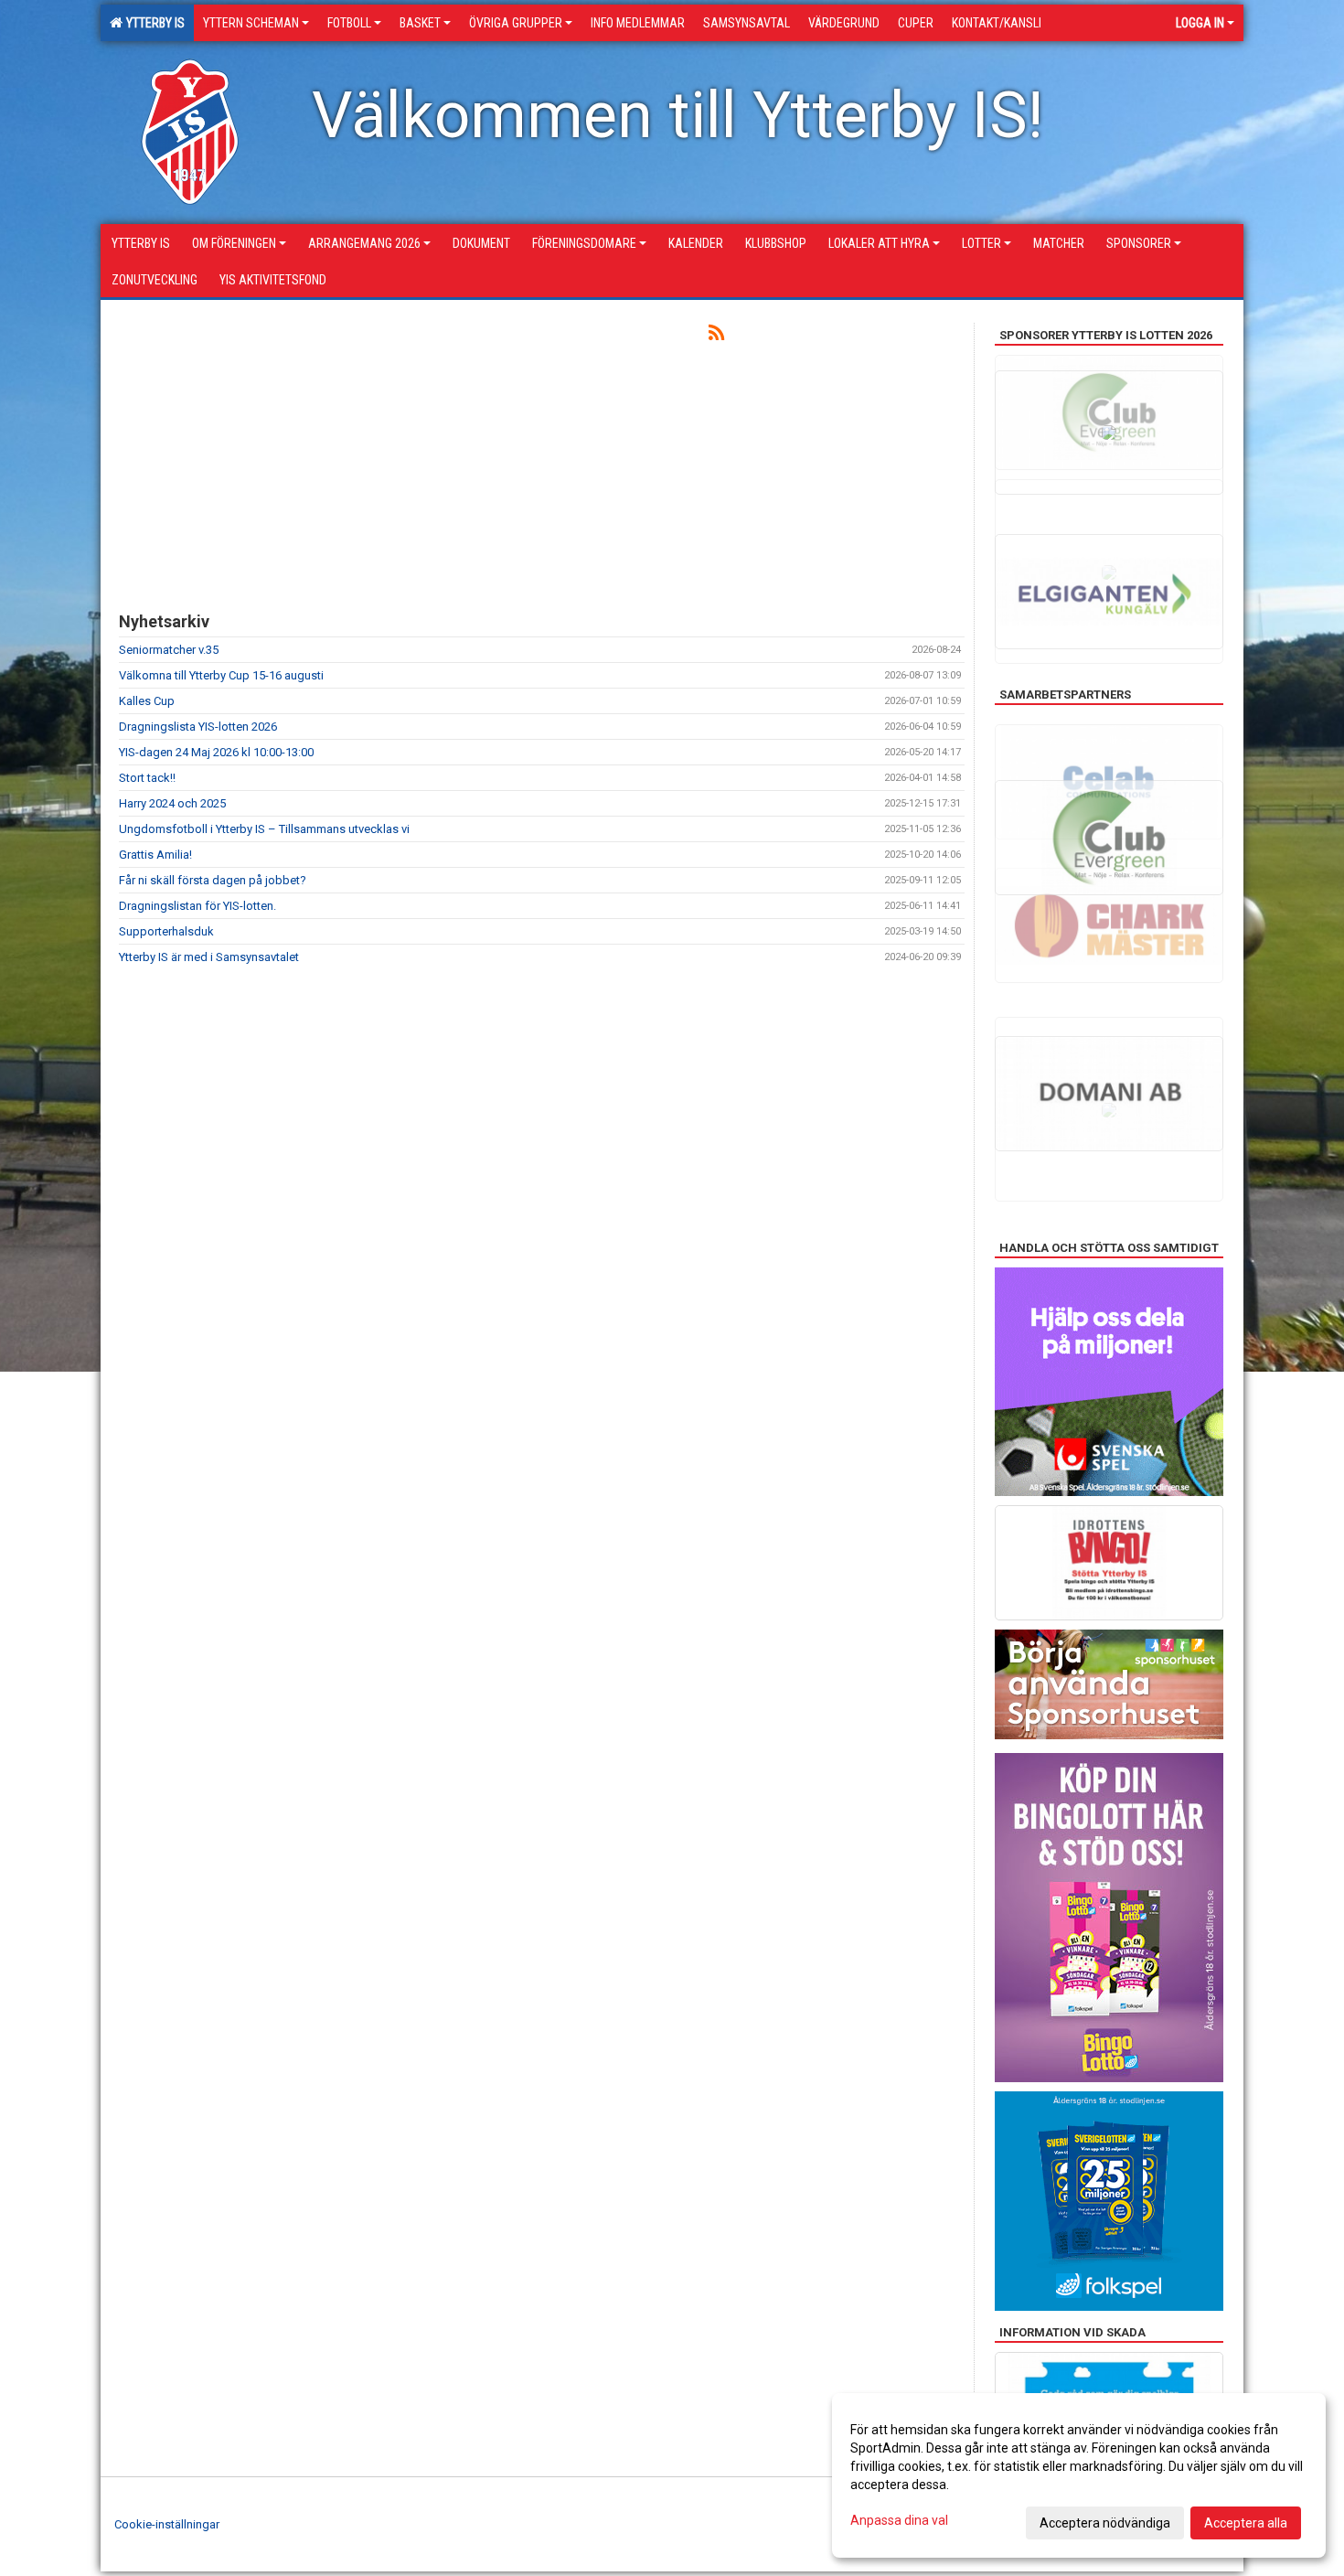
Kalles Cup (147, 701)
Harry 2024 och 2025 (172, 803)
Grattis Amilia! (155, 855)
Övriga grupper (516, 23)
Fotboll (349, 23)
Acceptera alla (1246, 2523)
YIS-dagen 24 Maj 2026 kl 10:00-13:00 (216, 752)
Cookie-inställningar (167, 2524)
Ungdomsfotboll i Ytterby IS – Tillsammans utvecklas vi (264, 829)
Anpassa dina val (899, 2520)
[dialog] (1079, 2475)
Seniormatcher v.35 (169, 650)
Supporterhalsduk (166, 931)
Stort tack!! (147, 778)
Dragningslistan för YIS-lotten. (197, 906)
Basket (420, 23)
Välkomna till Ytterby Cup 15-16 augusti (221, 675)
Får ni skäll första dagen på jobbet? (213, 880)
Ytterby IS (153, 23)
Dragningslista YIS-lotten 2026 (198, 727)
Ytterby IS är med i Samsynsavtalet (209, 957)
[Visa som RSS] (716, 336)
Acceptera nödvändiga (1105, 2523)
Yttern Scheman (251, 23)
